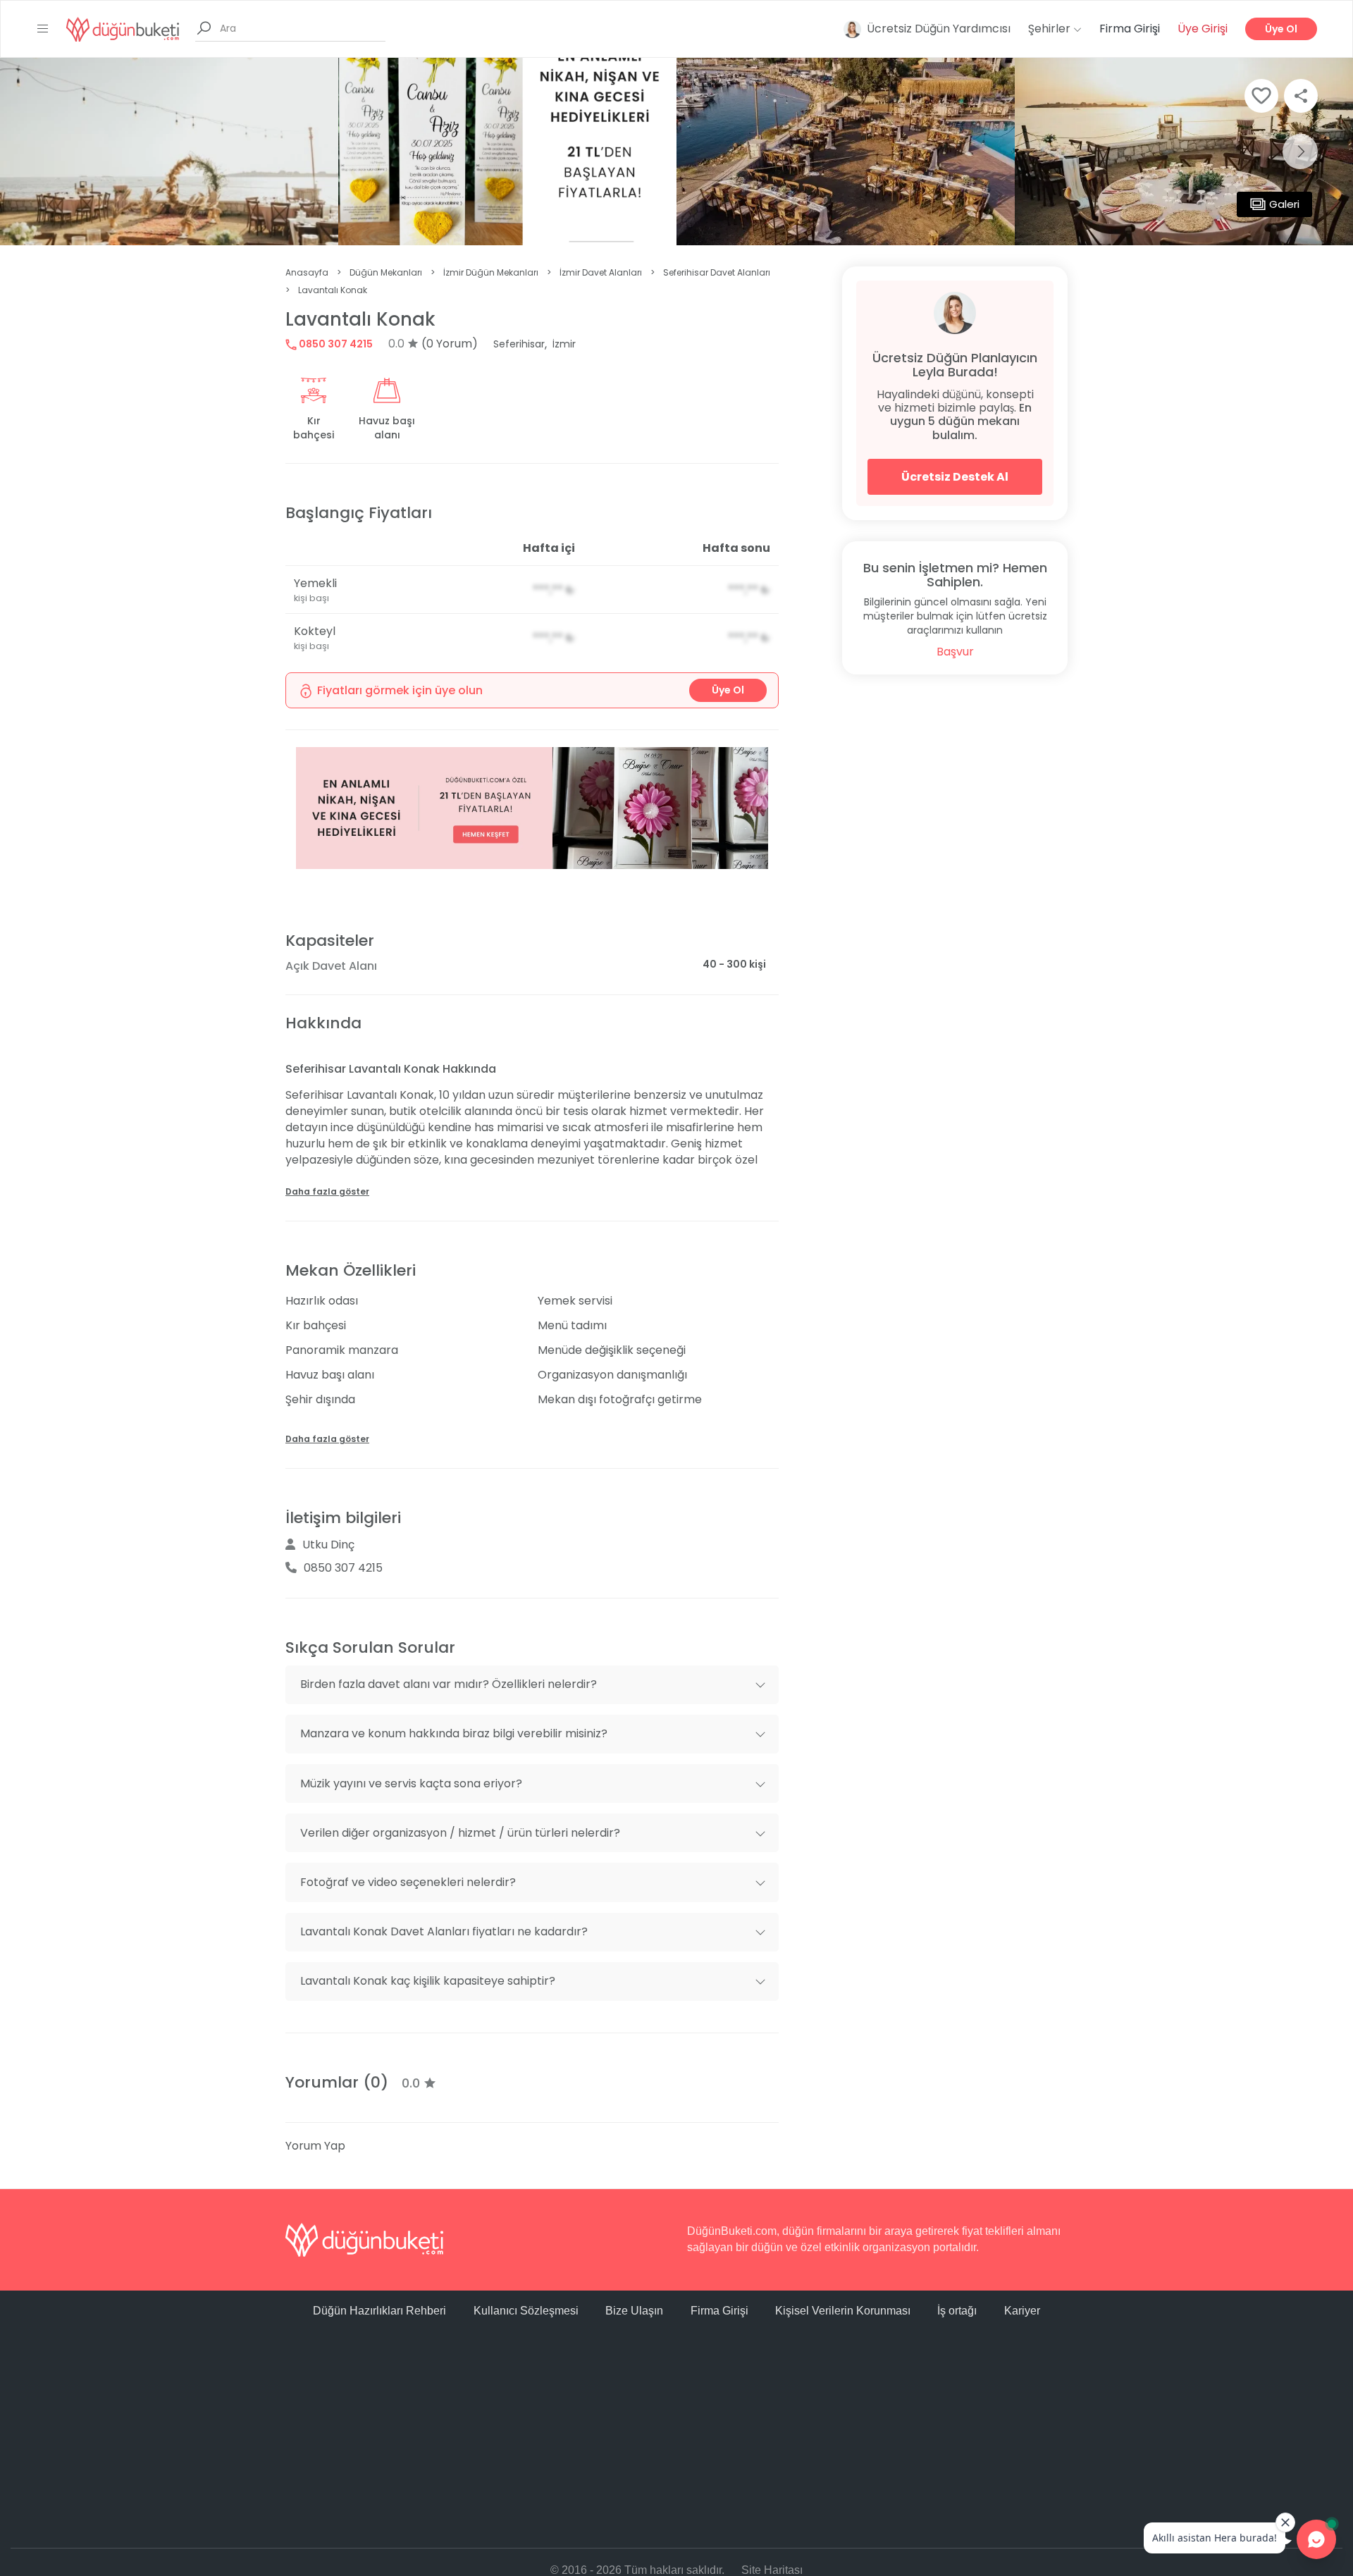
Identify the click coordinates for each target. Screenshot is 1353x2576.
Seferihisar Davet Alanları (717, 272)
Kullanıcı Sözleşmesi (526, 2311)
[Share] (1301, 96)
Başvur (955, 652)
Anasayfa (307, 272)
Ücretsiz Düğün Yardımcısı (939, 29)
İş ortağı (957, 2311)
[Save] (1261, 96)
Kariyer (1022, 2311)
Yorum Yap (315, 2146)
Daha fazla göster (327, 1191)
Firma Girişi (1130, 29)
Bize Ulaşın (634, 2311)
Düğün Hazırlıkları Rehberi (379, 2311)
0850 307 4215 (335, 344)
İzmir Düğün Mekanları (491, 272)
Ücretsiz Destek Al (955, 477)
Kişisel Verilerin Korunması (843, 2311)
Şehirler (1051, 29)
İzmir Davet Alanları (601, 272)
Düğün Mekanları (386, 272)
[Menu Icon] (43, 29)
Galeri (1284, 204)
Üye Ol (1281, 29)
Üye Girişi (1203, 29)
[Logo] (123, 29)
